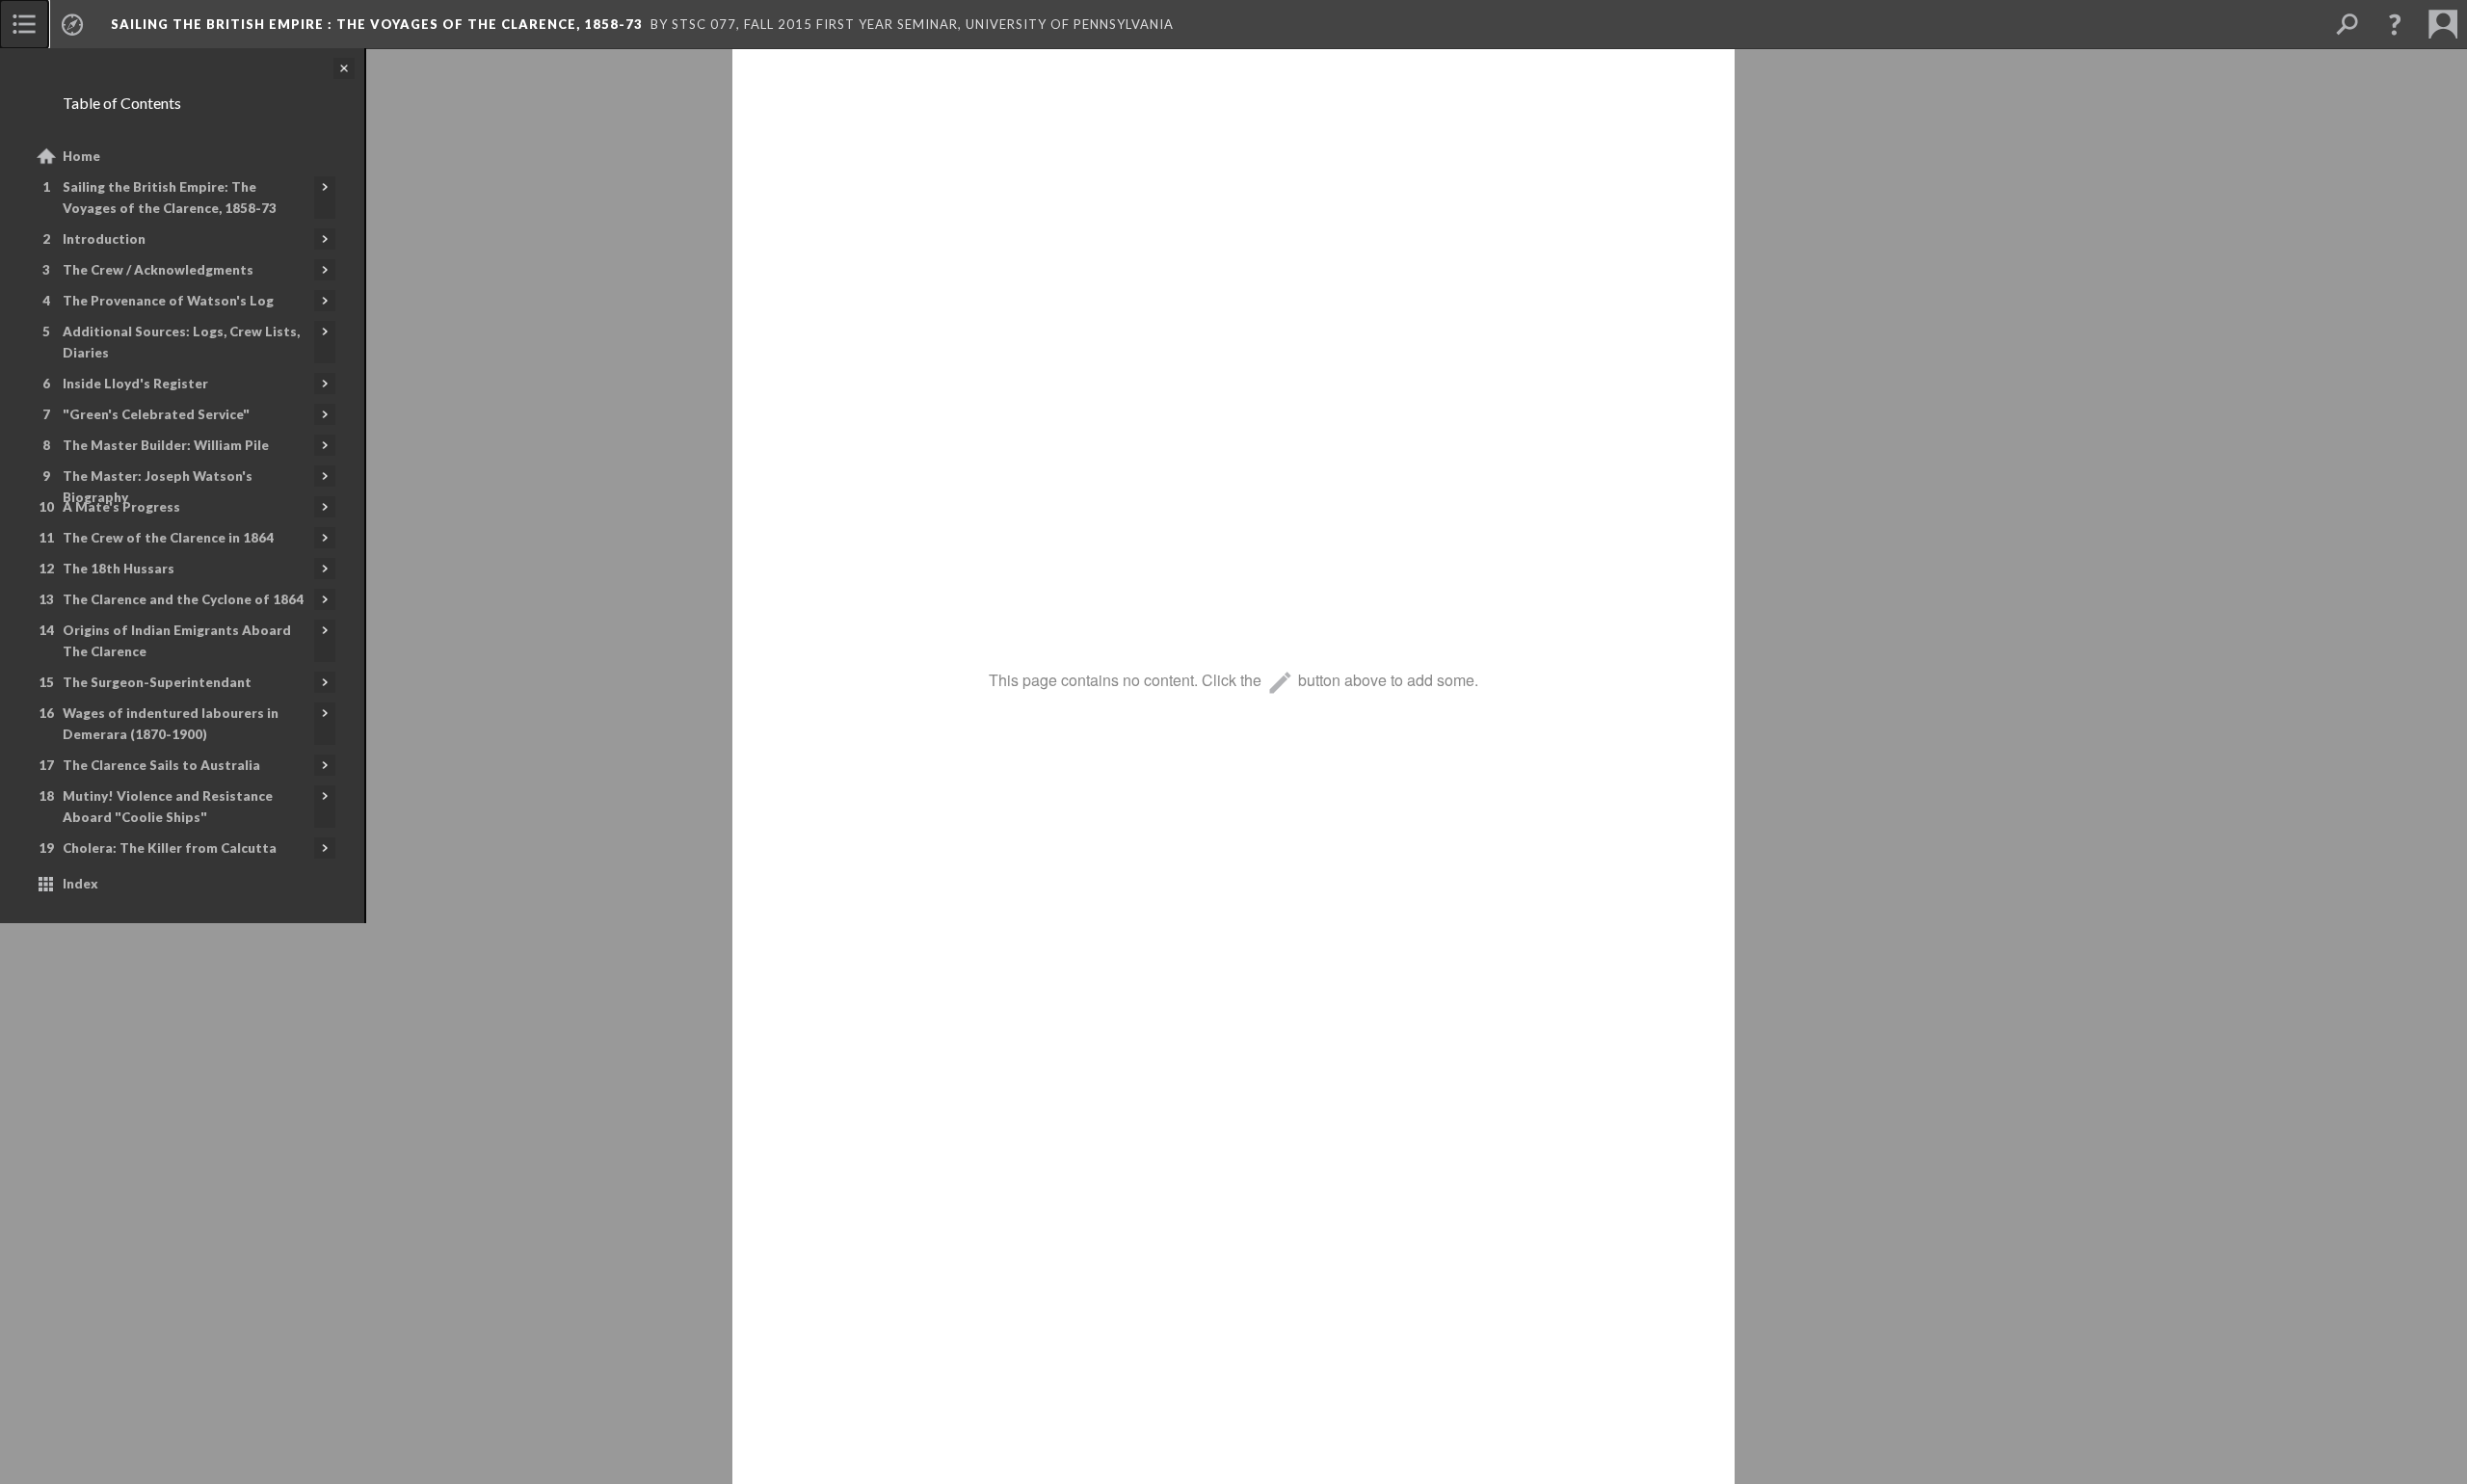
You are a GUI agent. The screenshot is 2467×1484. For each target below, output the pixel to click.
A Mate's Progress (121, 507)
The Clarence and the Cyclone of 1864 (183, 599)
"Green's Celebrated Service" (156, 414)
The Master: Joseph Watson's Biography (158, 487)
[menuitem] (24, 24)
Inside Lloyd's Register (135, 384)
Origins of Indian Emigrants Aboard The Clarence (177, 641)
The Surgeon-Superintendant (157, 682)
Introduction (104, 239)
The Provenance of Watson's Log (168, 301)
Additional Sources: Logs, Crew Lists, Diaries (181, 342)
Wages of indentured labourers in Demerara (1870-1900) (171, 724)
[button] (2395, 24)
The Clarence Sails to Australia (161, 765)
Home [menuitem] (81, 156)
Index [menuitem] (80, 884)
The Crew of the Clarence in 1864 (168, 538)
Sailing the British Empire (377, 24)
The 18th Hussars (119, 569)
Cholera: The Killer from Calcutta (170, 848)
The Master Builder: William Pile (166, 445)
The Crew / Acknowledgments (158, 270)
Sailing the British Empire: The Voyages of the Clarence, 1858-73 (170, 198)
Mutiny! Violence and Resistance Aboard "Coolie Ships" (168, 807)
